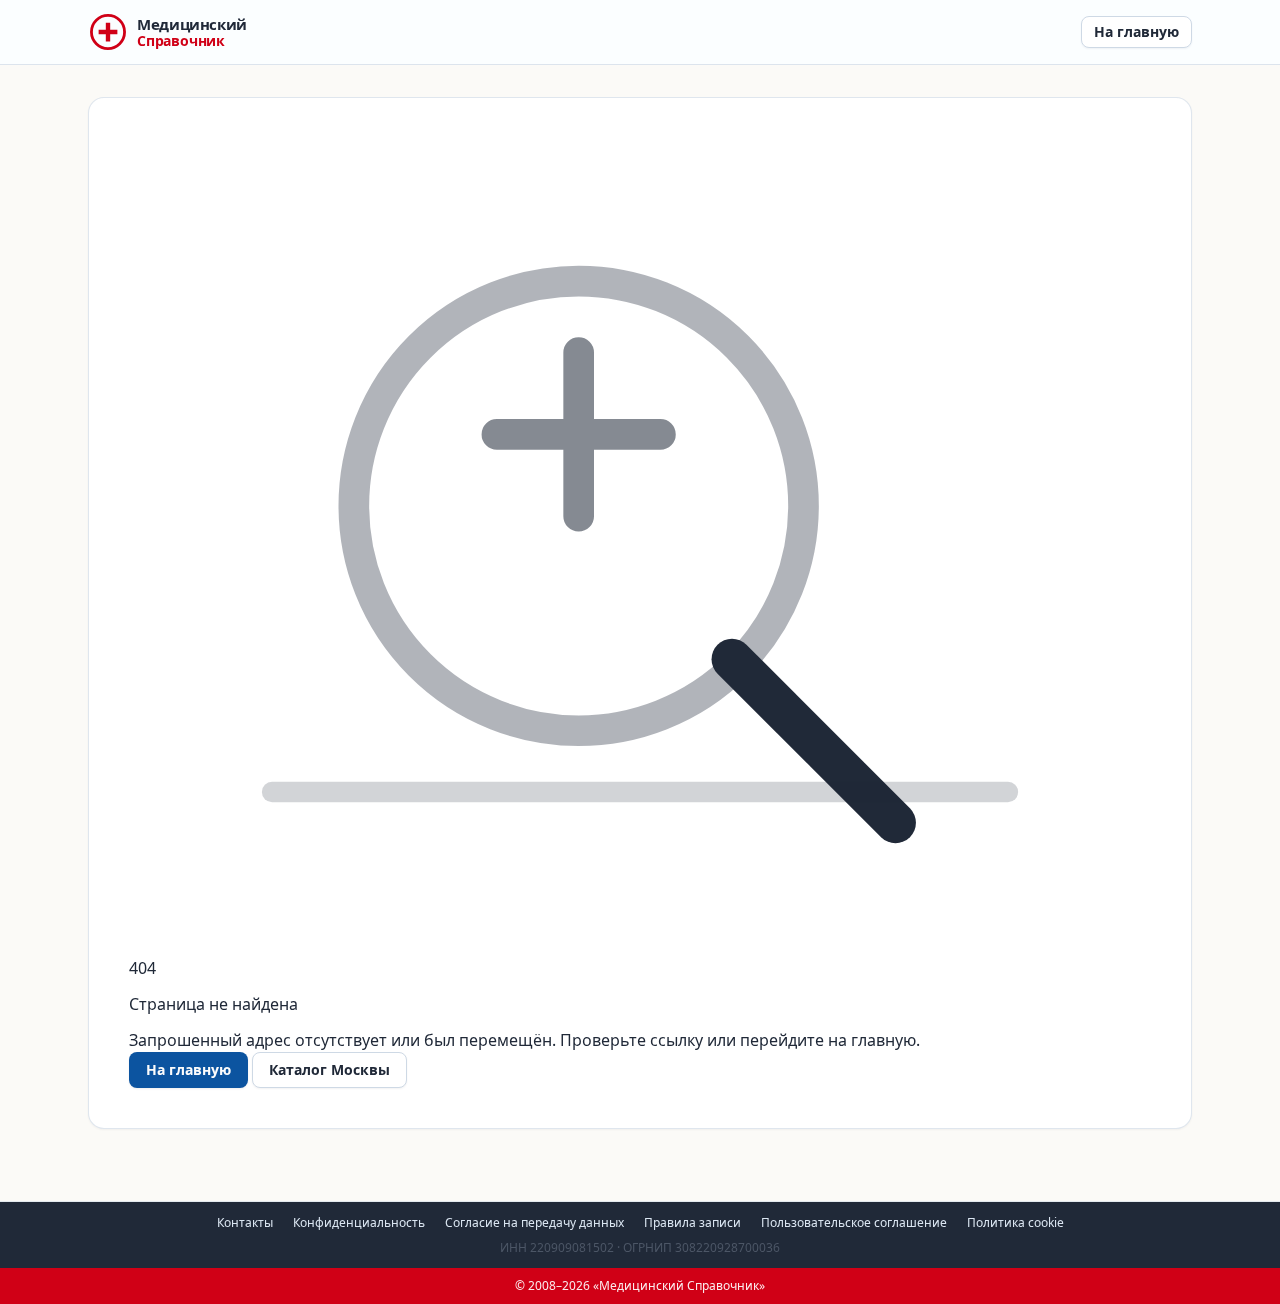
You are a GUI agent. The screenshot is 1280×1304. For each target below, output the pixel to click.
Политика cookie (1015, 1222)
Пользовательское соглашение (854, 1222)
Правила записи (692, 1222)
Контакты (245, 1222)
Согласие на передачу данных (534, 1222)
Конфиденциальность (359, 1222)
